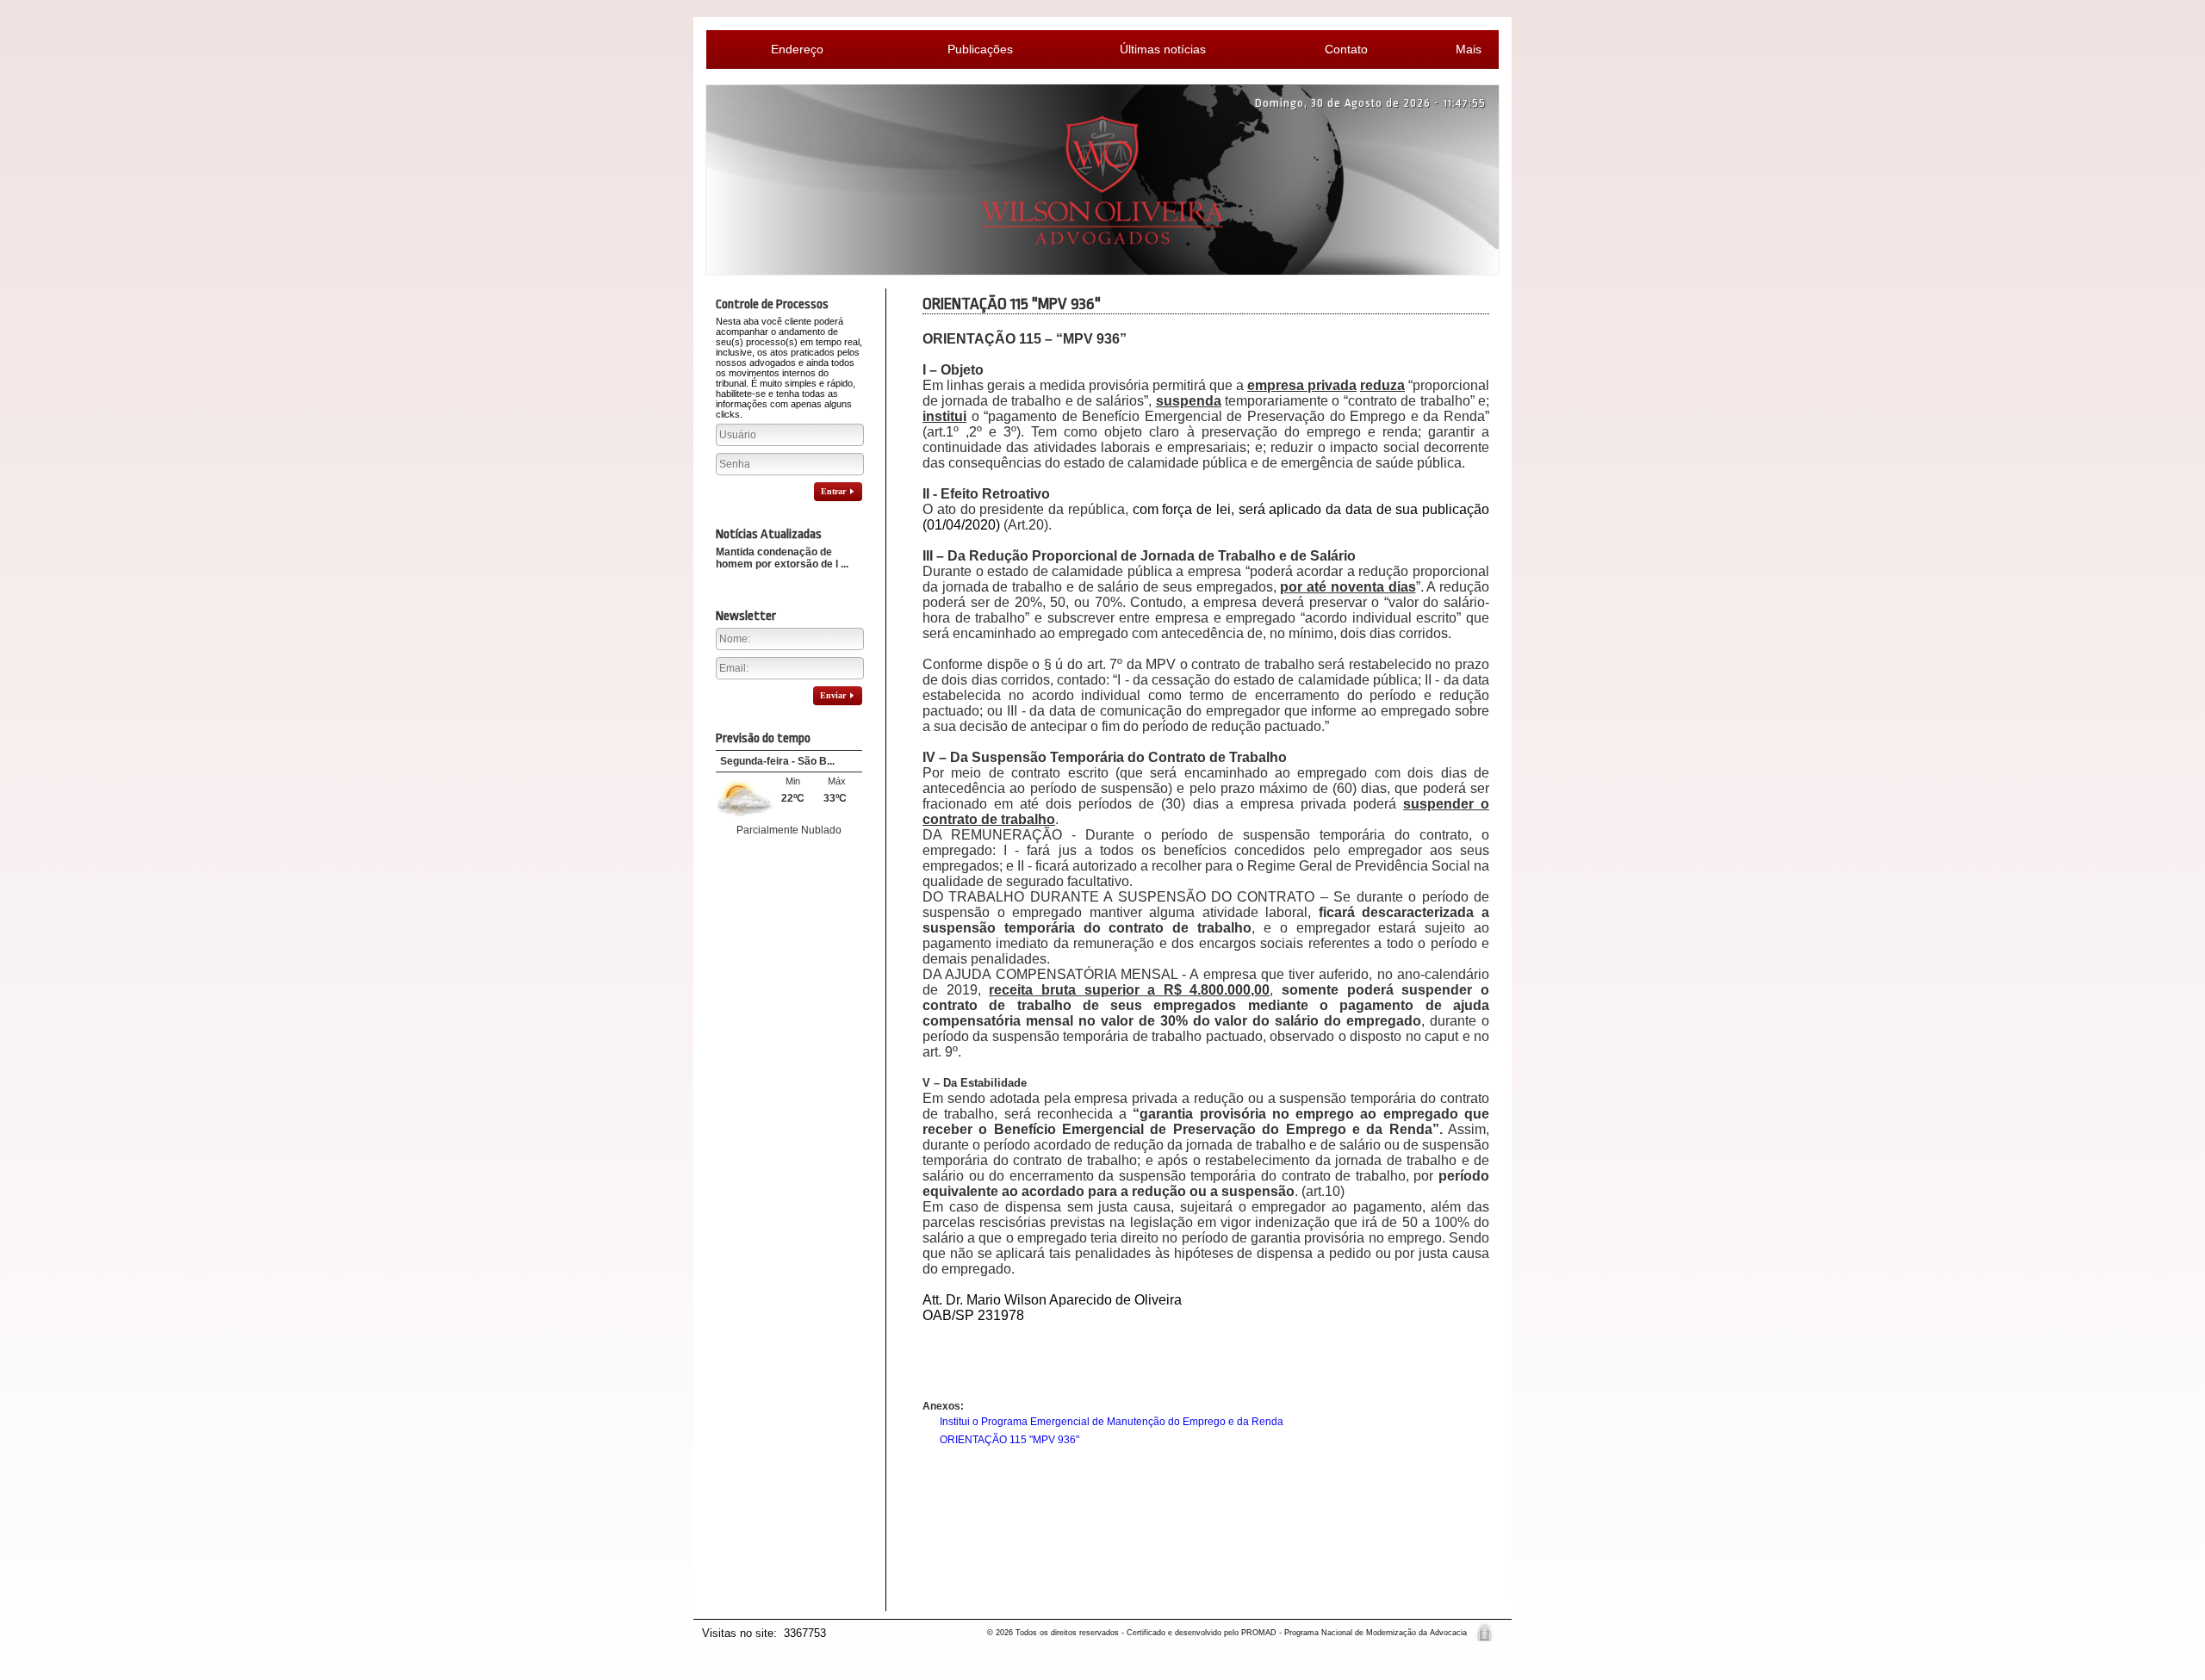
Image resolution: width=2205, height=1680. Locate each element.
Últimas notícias (1163, 49)
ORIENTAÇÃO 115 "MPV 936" (1009, 1440)
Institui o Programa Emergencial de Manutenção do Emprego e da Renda (1112, 1422)
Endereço (797, 49)
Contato (1346, 49)
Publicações (980, 49)
